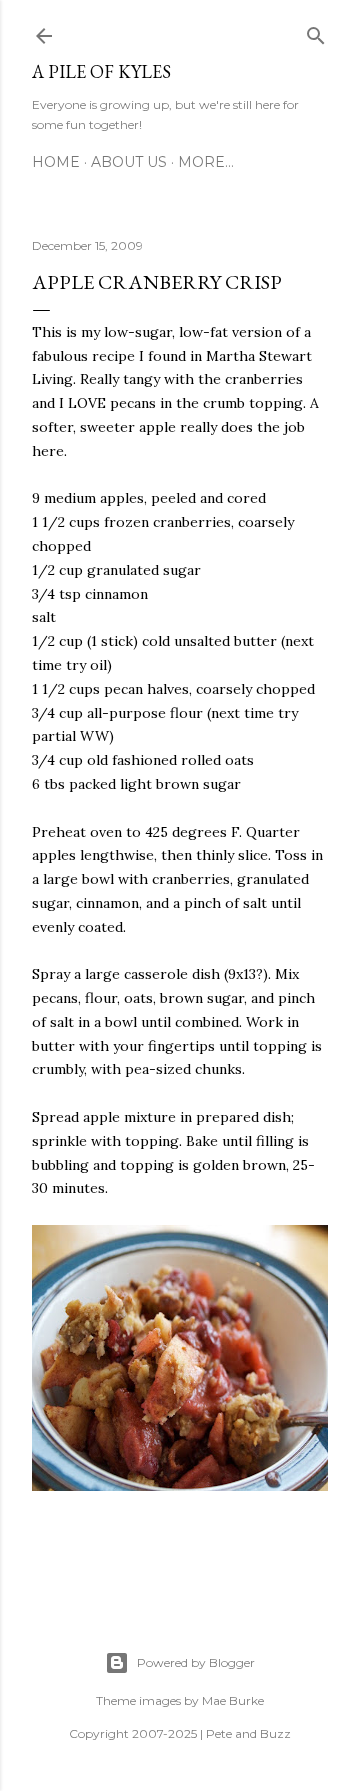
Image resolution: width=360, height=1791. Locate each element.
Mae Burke (233, 1700)
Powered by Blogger (196, 1662)
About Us (129, 162)
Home (56, 162)
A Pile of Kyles (101, 71)
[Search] (316, 32)
